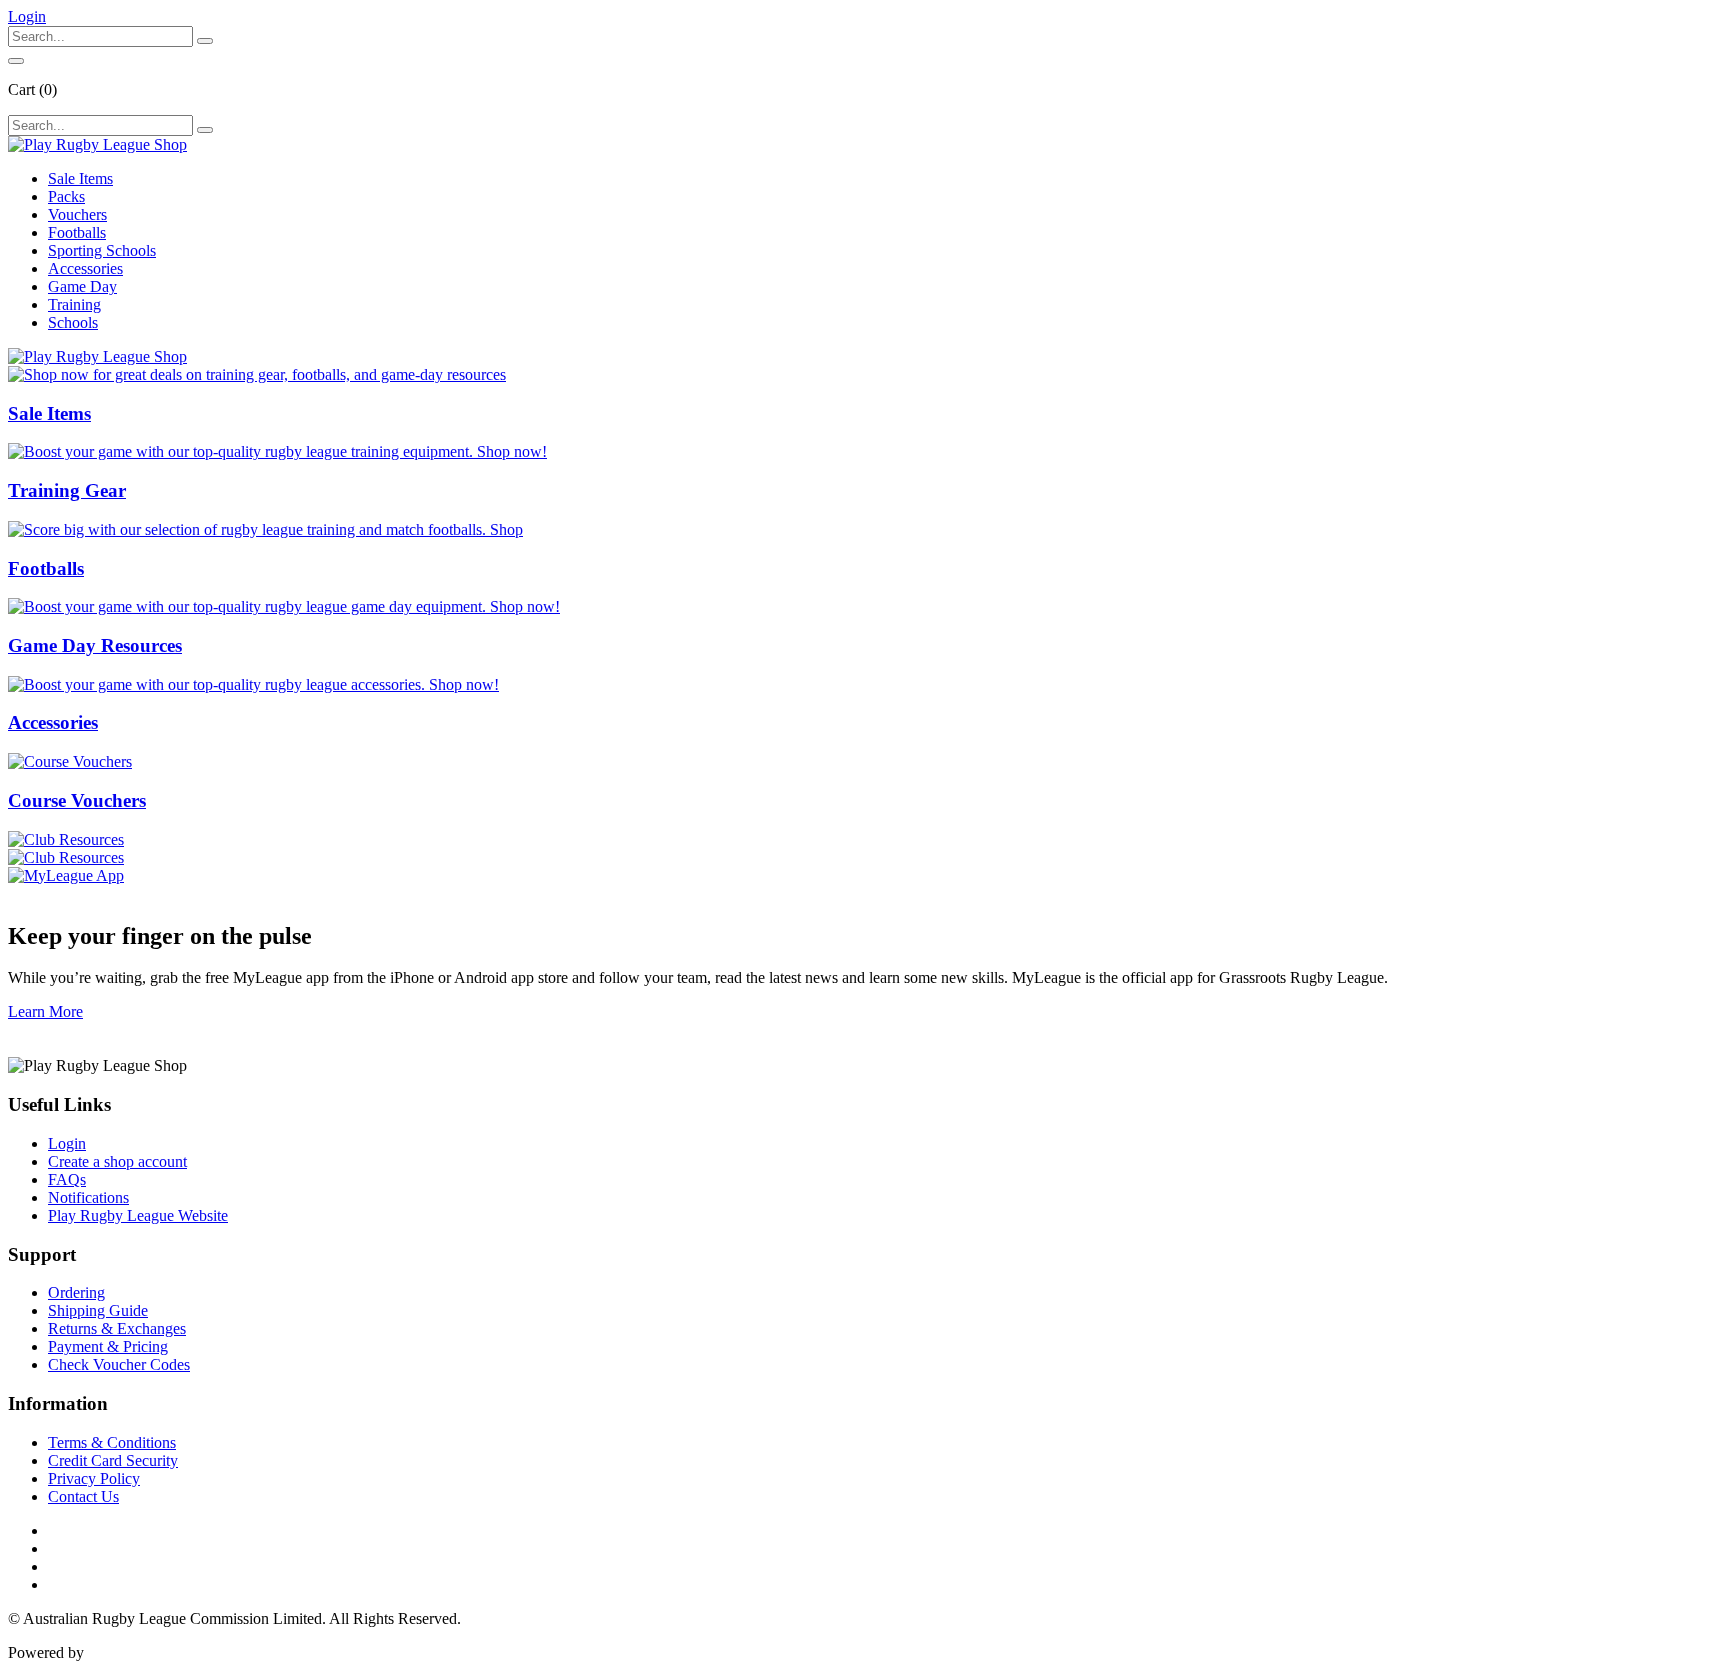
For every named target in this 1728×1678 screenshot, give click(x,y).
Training (74, 304)
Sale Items (80, 178)
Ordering (76, 1292)
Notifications (88, 1197)
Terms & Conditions (112, 1442)
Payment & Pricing (108, 1346)
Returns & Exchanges (117, 1328)
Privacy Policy (94, 1478)
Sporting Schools (102, 250)
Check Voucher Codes (119, 1364)
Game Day (82, 286)
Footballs (77, 232)
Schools (73, 322)
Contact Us (83, 1496)
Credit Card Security (113, 1460)
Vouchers (77, 214)
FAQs (67, 1179)
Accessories (85, 268)
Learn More (45, 1011)
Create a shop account (117, 1161)
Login (67, 1143)
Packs (66, 196)
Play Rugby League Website (138, 1215)
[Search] (205, 41)
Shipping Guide (98, 1310)
